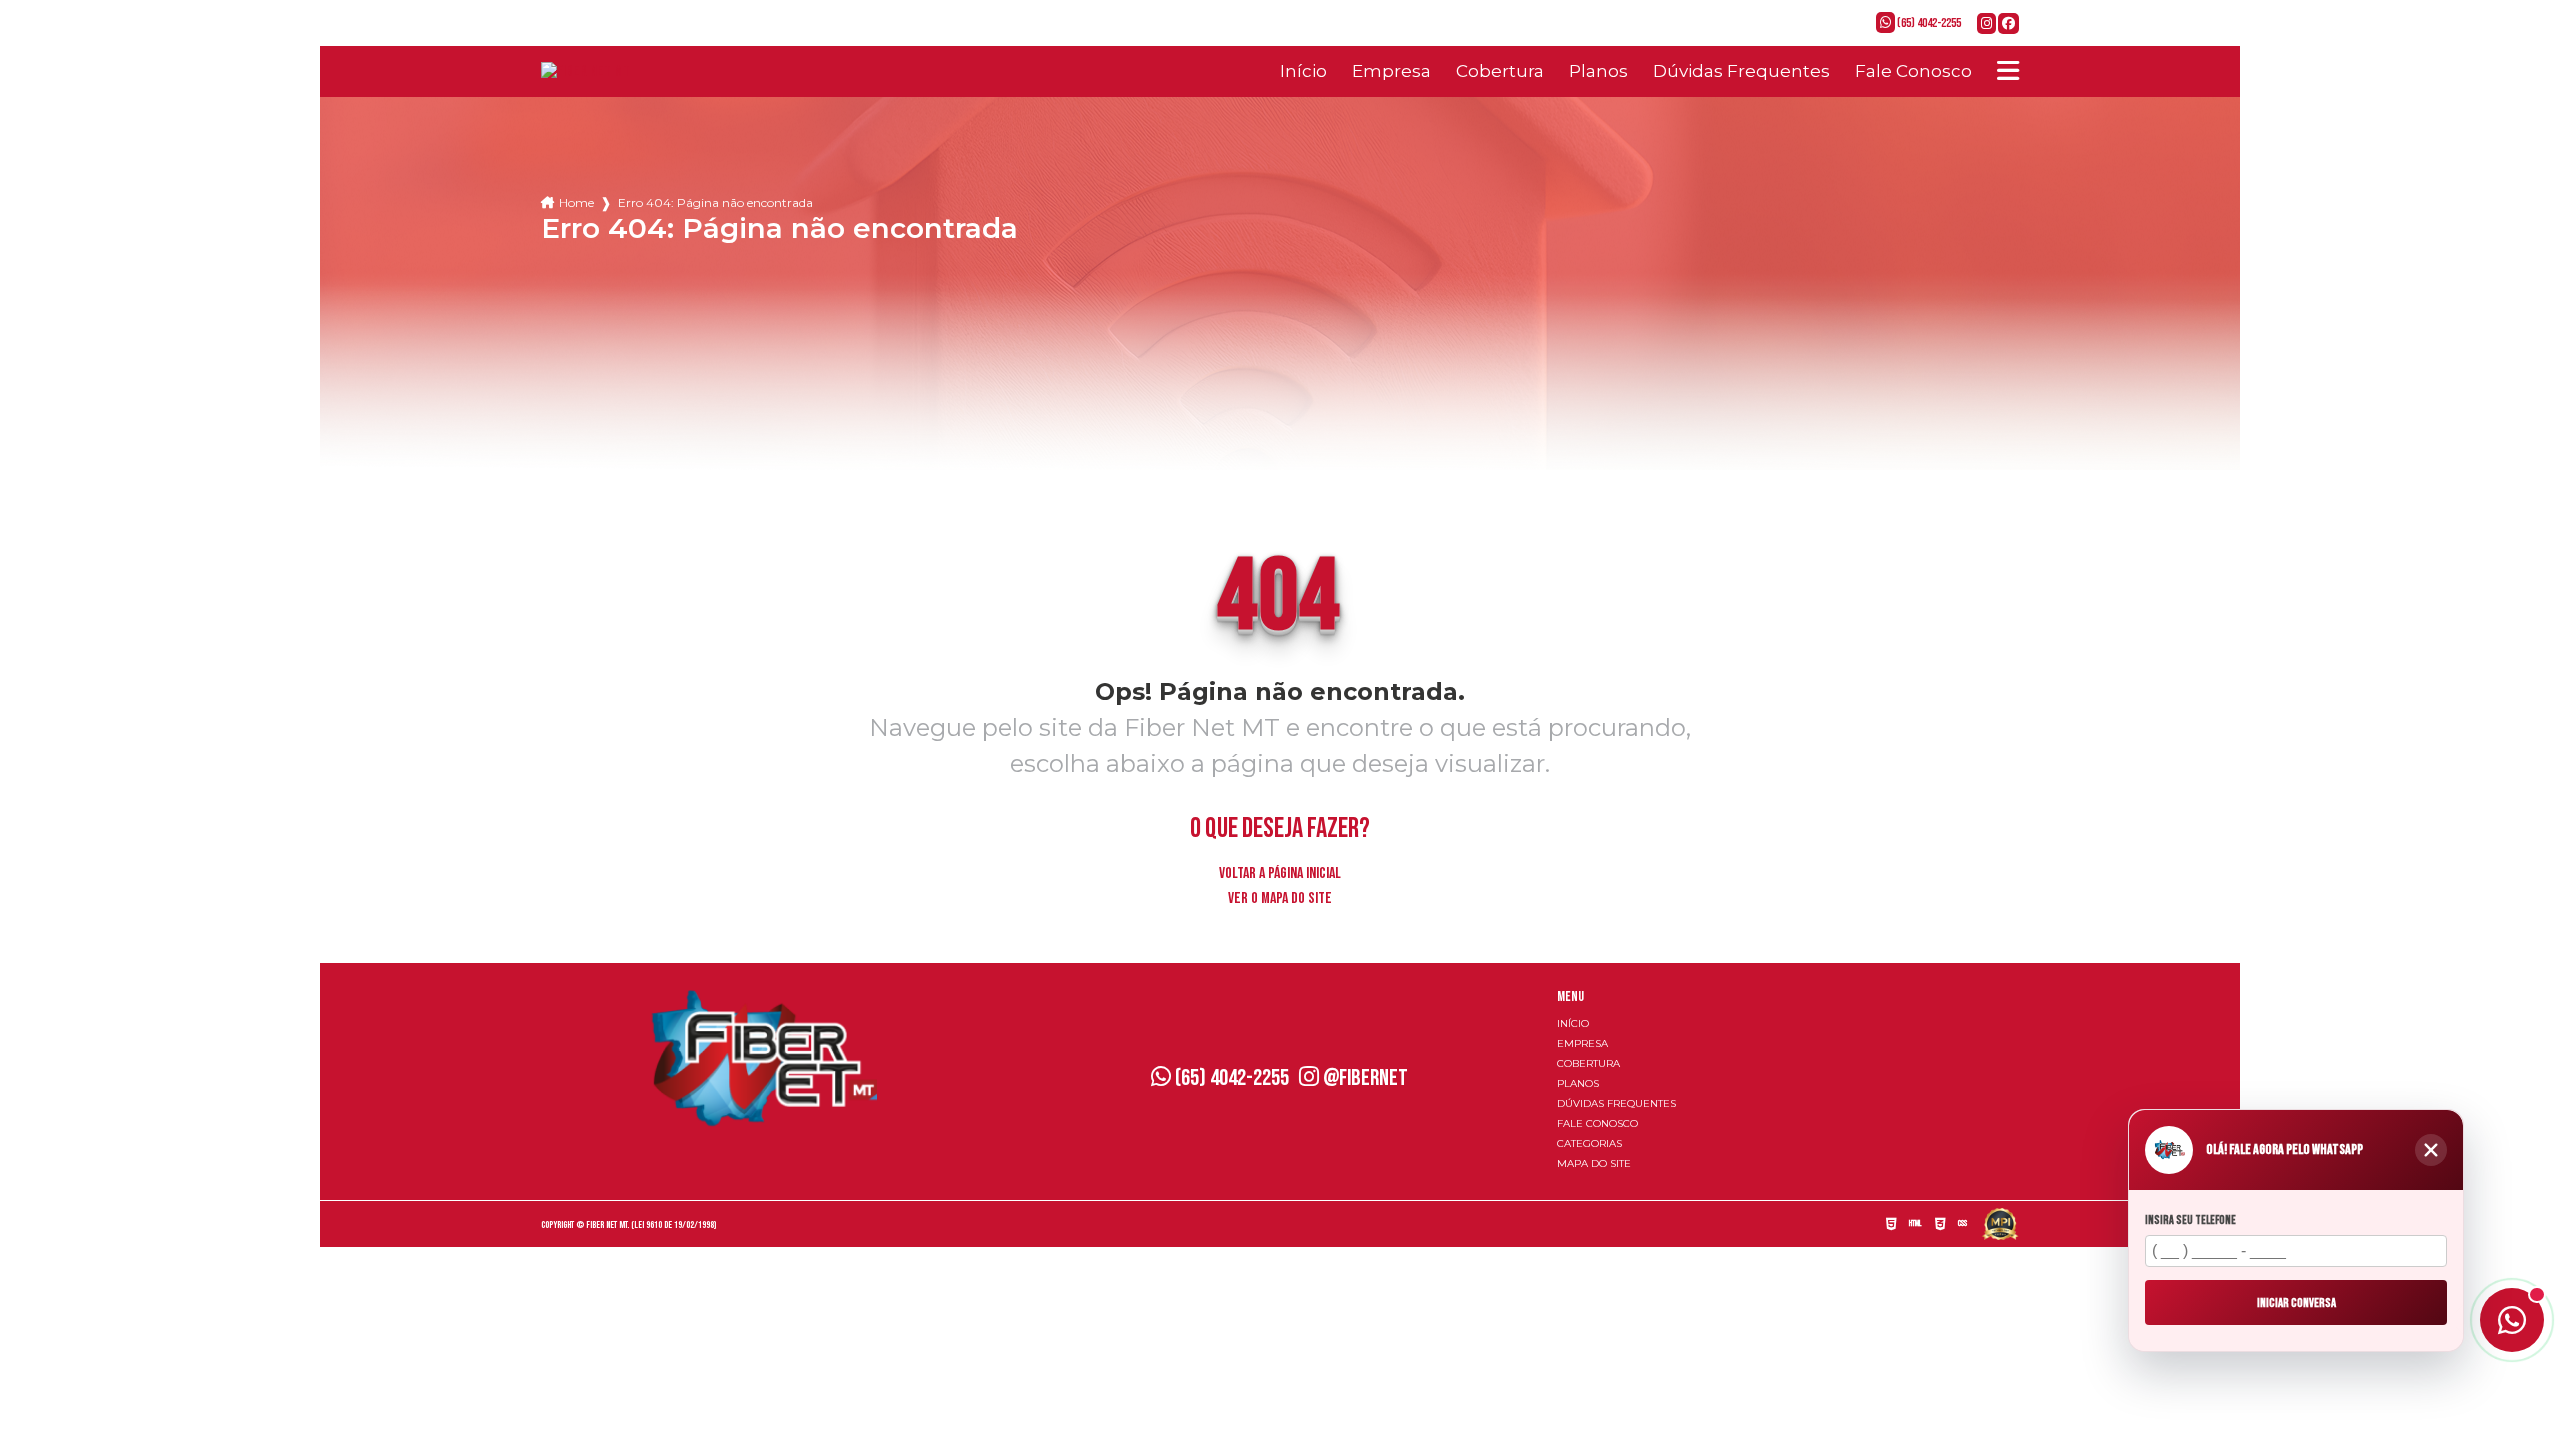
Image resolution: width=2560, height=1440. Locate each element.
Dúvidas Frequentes (1741, 71)
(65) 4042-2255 (1928, 23)
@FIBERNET (1363, 1078)
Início (1303, 71)
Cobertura (1500, 71)
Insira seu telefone (2190, 1220)
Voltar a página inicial (1280, 873)
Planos (1598, 71)
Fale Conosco (1913, 71)
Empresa (1391, 71)
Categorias (1589, 1144)
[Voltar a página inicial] (585, 71)
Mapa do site (1594, 1164)
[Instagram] (1987, 24)
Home (576, 202)
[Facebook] (2008, 24)
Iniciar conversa (2296, 1302)
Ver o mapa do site (1280, 898)
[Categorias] (2008, 71)
